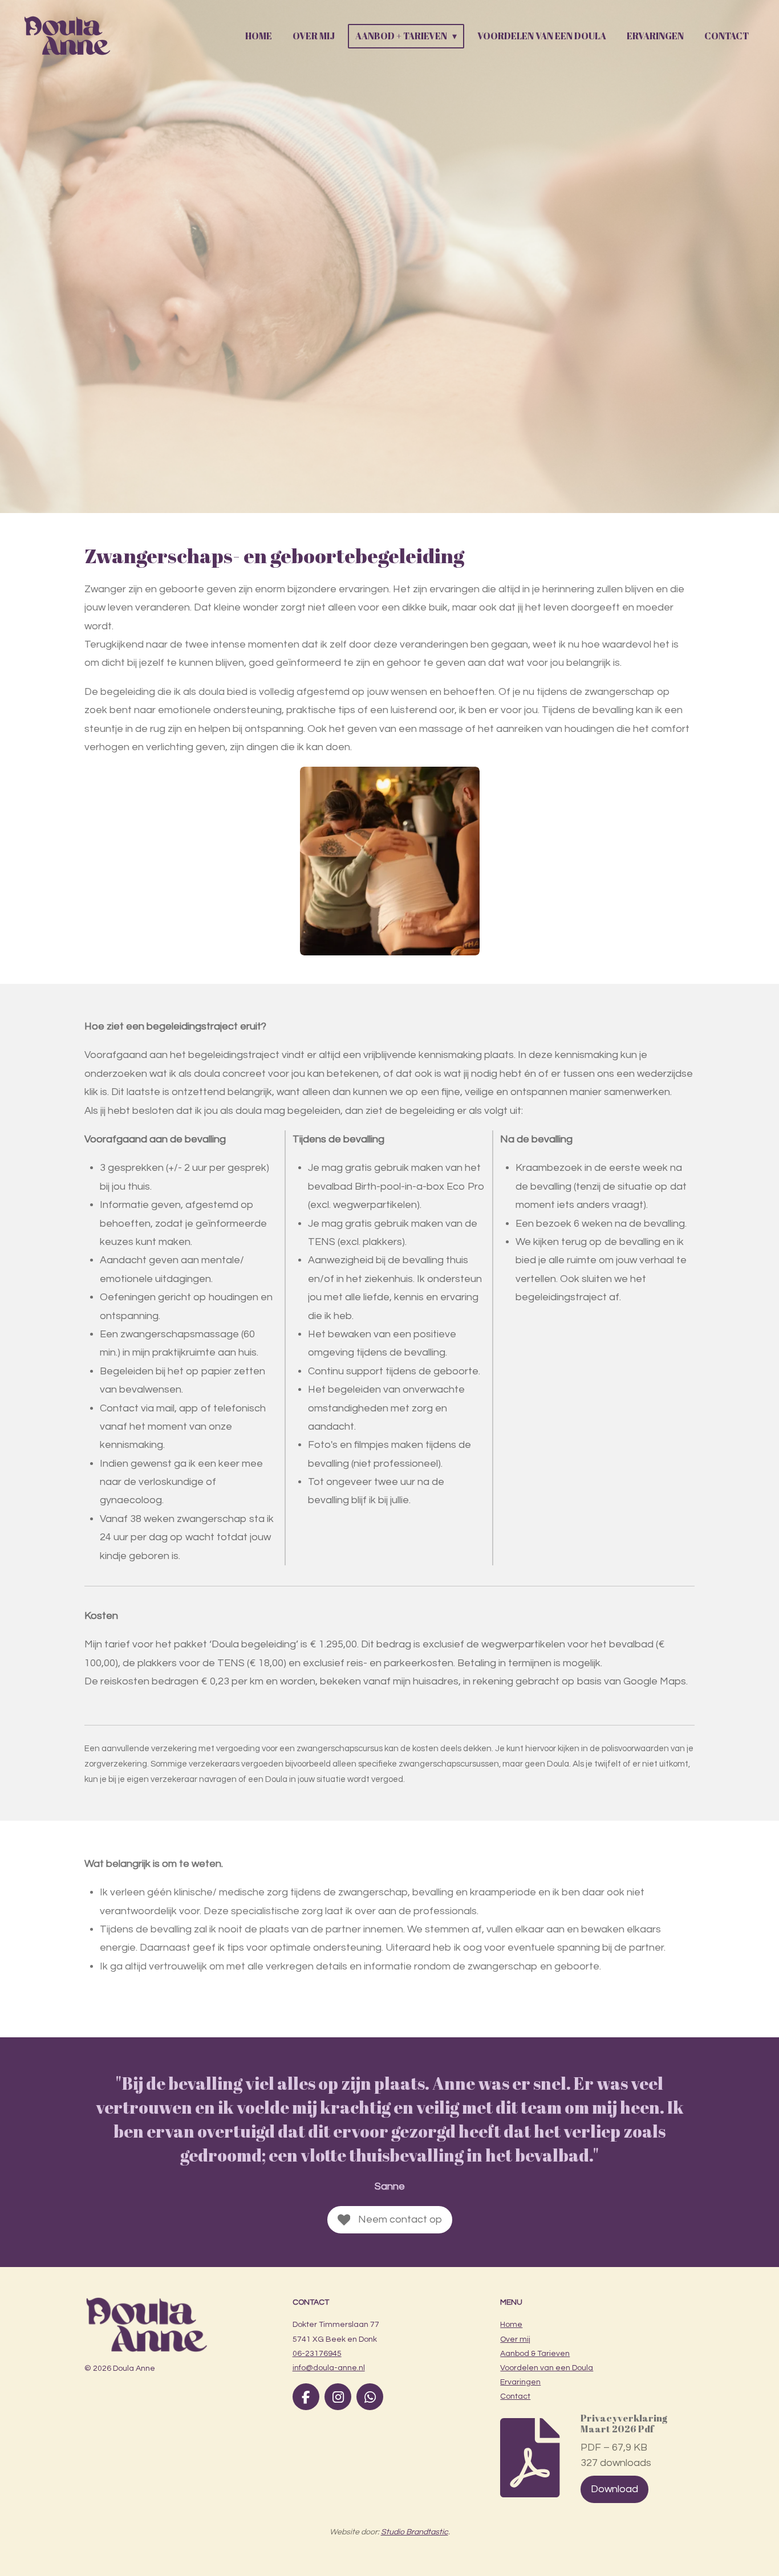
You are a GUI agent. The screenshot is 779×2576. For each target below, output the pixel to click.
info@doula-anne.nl (329, 2368)
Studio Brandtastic (415, 2532)
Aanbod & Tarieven (535, 2354)
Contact (515, 2396)
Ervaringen (520, 2382)
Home (511, 2325)
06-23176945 (317, 2354)
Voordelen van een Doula (547, 2368)
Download (614, 2489)
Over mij (515, 2339)
